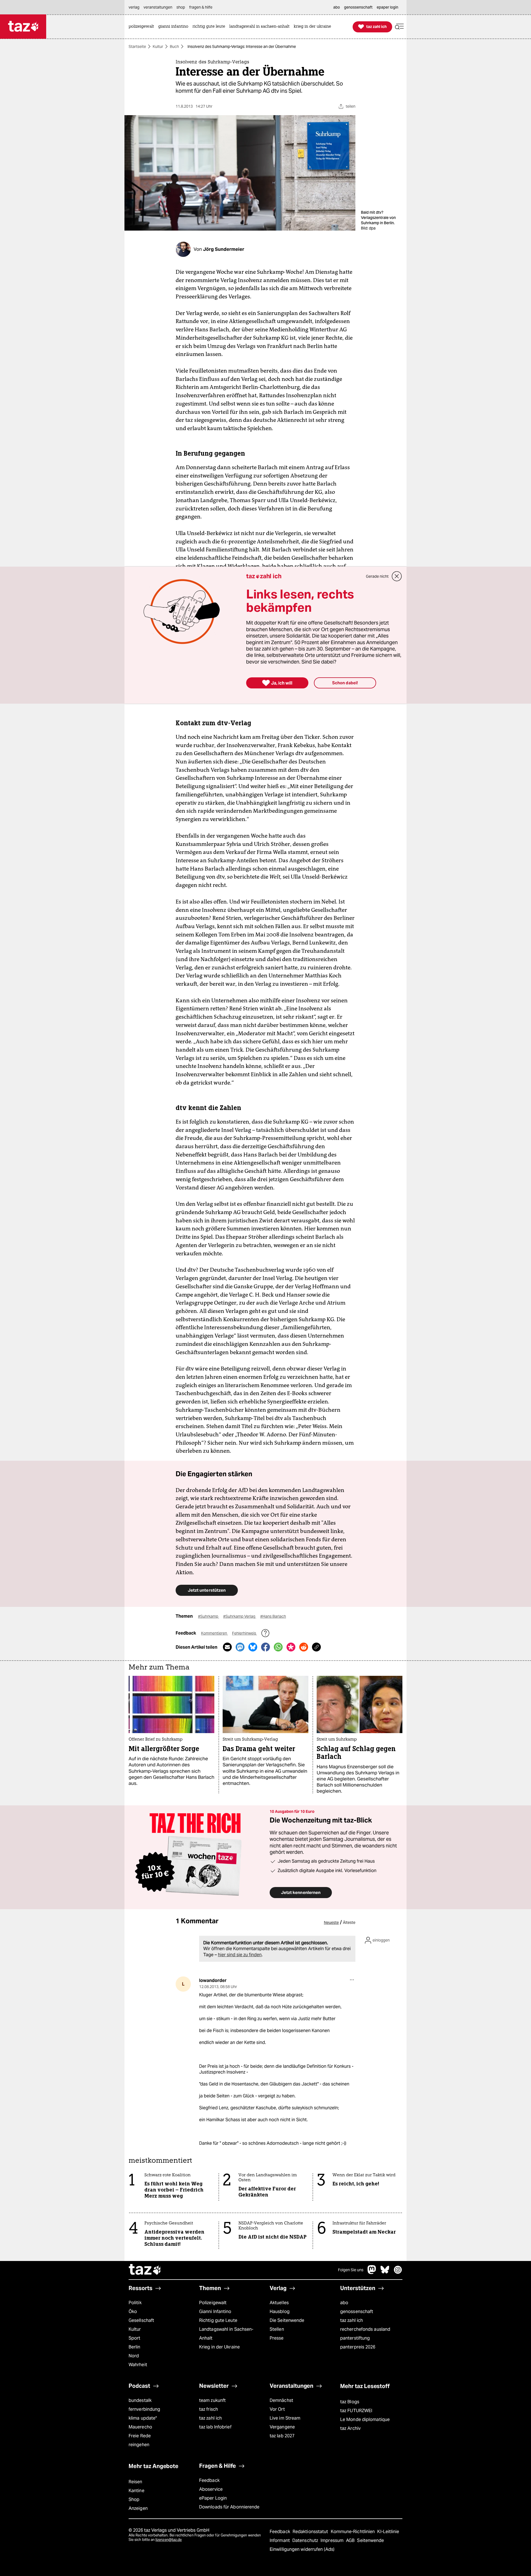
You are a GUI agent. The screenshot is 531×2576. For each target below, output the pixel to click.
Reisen (136, 2482)
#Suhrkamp (209, 1616)
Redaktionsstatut (311, 2532)
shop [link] (181, 7)
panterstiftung (355, 2338)
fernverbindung (144, 2409)
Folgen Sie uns (351, 2270)
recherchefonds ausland (365, 2329)
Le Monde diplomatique (365, 2419)
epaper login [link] (387, 7)
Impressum (333, 2540)
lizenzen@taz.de (169, 2540)
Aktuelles (279, 2303)
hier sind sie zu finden (240, 1955)
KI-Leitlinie (388, 2532)
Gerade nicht (377, 576)
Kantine (136, 2491)
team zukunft (212, 2400)
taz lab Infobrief (215, 2427)
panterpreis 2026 (358, 2347)
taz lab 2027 (282, 2436)
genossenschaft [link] (358, 7)
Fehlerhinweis (244, 1633)
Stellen (277, 2329)
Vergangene (282, 2427)
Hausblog (280, 2312)
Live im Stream (285, 2418)
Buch (174, 47)
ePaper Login (213, 2498)
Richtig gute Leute (218, 2320)
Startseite (137, 47)
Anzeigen (138, 2508)
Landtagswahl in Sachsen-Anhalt (226, 2334)
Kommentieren (214, 1633)
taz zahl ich (352, 2320)
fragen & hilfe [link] (201, 7)
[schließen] (397, 576)
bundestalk (140, 2400)
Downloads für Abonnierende (229, 2507)
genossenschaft (357, 2312)
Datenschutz (306, 2540)
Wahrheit (138, 2365)
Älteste (349, 1922)
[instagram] (398, 2272)
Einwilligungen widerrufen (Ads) (302, 2549)
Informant (280, 2540)
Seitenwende (370, 2540)
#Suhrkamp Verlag (240, 1616)
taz (145, 2270)
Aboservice (211, 2489)
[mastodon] (372, 2272)
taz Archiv (350, 2428)
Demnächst (281, 2400)
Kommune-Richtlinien (353, 2532)
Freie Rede (140, 2436)
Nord (134, 2356)
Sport (134, 2338)
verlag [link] (134, 7)
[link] (143, 27)
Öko (133, 2312)
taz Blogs (350, 2402)
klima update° (143, 2418)
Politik (135, 2303)
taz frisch (209, 2409)
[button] (399, 27)
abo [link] (337, 7)
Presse (277, 2338)
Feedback (209, 2480)
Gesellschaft (141, 2320)
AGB (351, 2540)
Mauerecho (140, 2427)
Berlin (135, 2347)
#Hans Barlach (273, 1616)
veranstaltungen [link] (158, 7)
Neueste (331, 1922)
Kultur (158, 47)
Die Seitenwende (287, 2320)
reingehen (139, 2445)
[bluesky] (385, 2272)
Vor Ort (277, 2409)
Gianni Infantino (215, 2312)
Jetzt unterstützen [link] (207, 1590)
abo (344, 2303)
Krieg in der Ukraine (219, 2347)
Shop (134, 2499)
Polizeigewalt (213, 2303)
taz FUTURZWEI (356, 2411)
